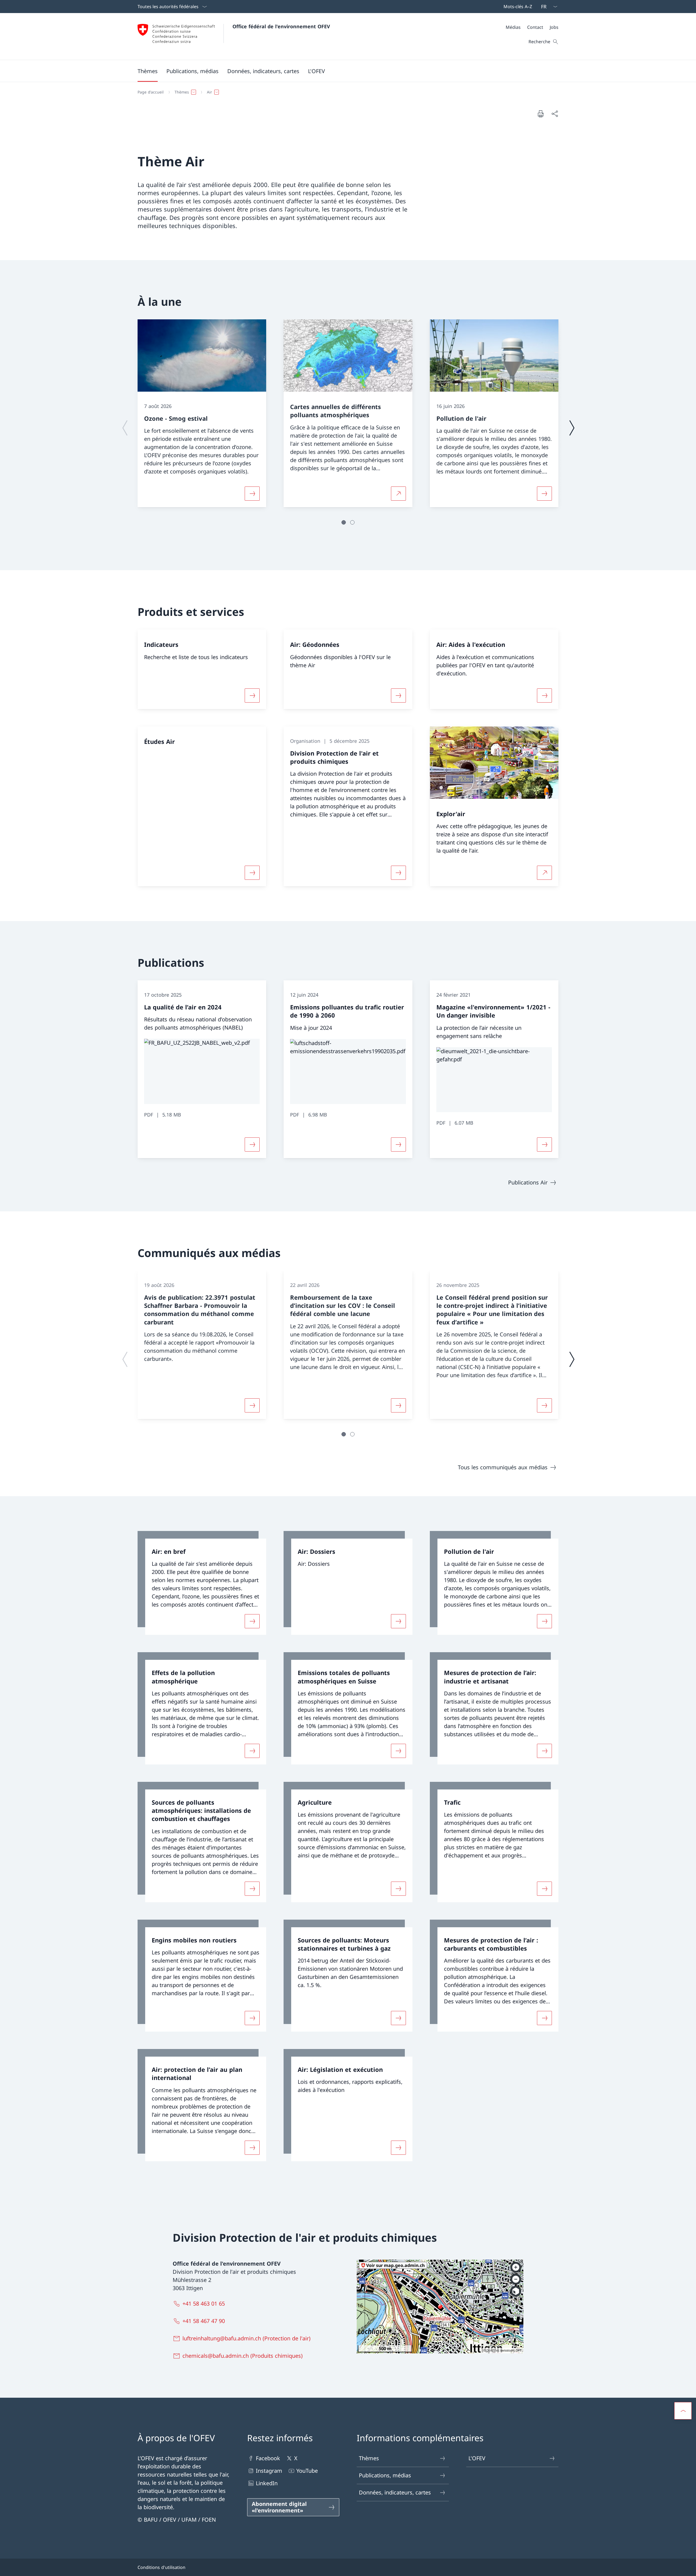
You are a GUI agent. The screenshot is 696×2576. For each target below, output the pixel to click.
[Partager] (555, 114)
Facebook (268, 2458)
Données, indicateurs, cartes (395, 2492)
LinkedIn (267, 2483)
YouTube (307, 2471)
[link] (202, 1583)
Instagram (269, 2471)
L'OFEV (477, 2458)
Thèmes (369, 2458)
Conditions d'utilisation (161, 2567)
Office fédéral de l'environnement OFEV (281, 26)
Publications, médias (385, 2475)
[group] (202, 413)
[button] (148, 71)
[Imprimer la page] (540, 114)
